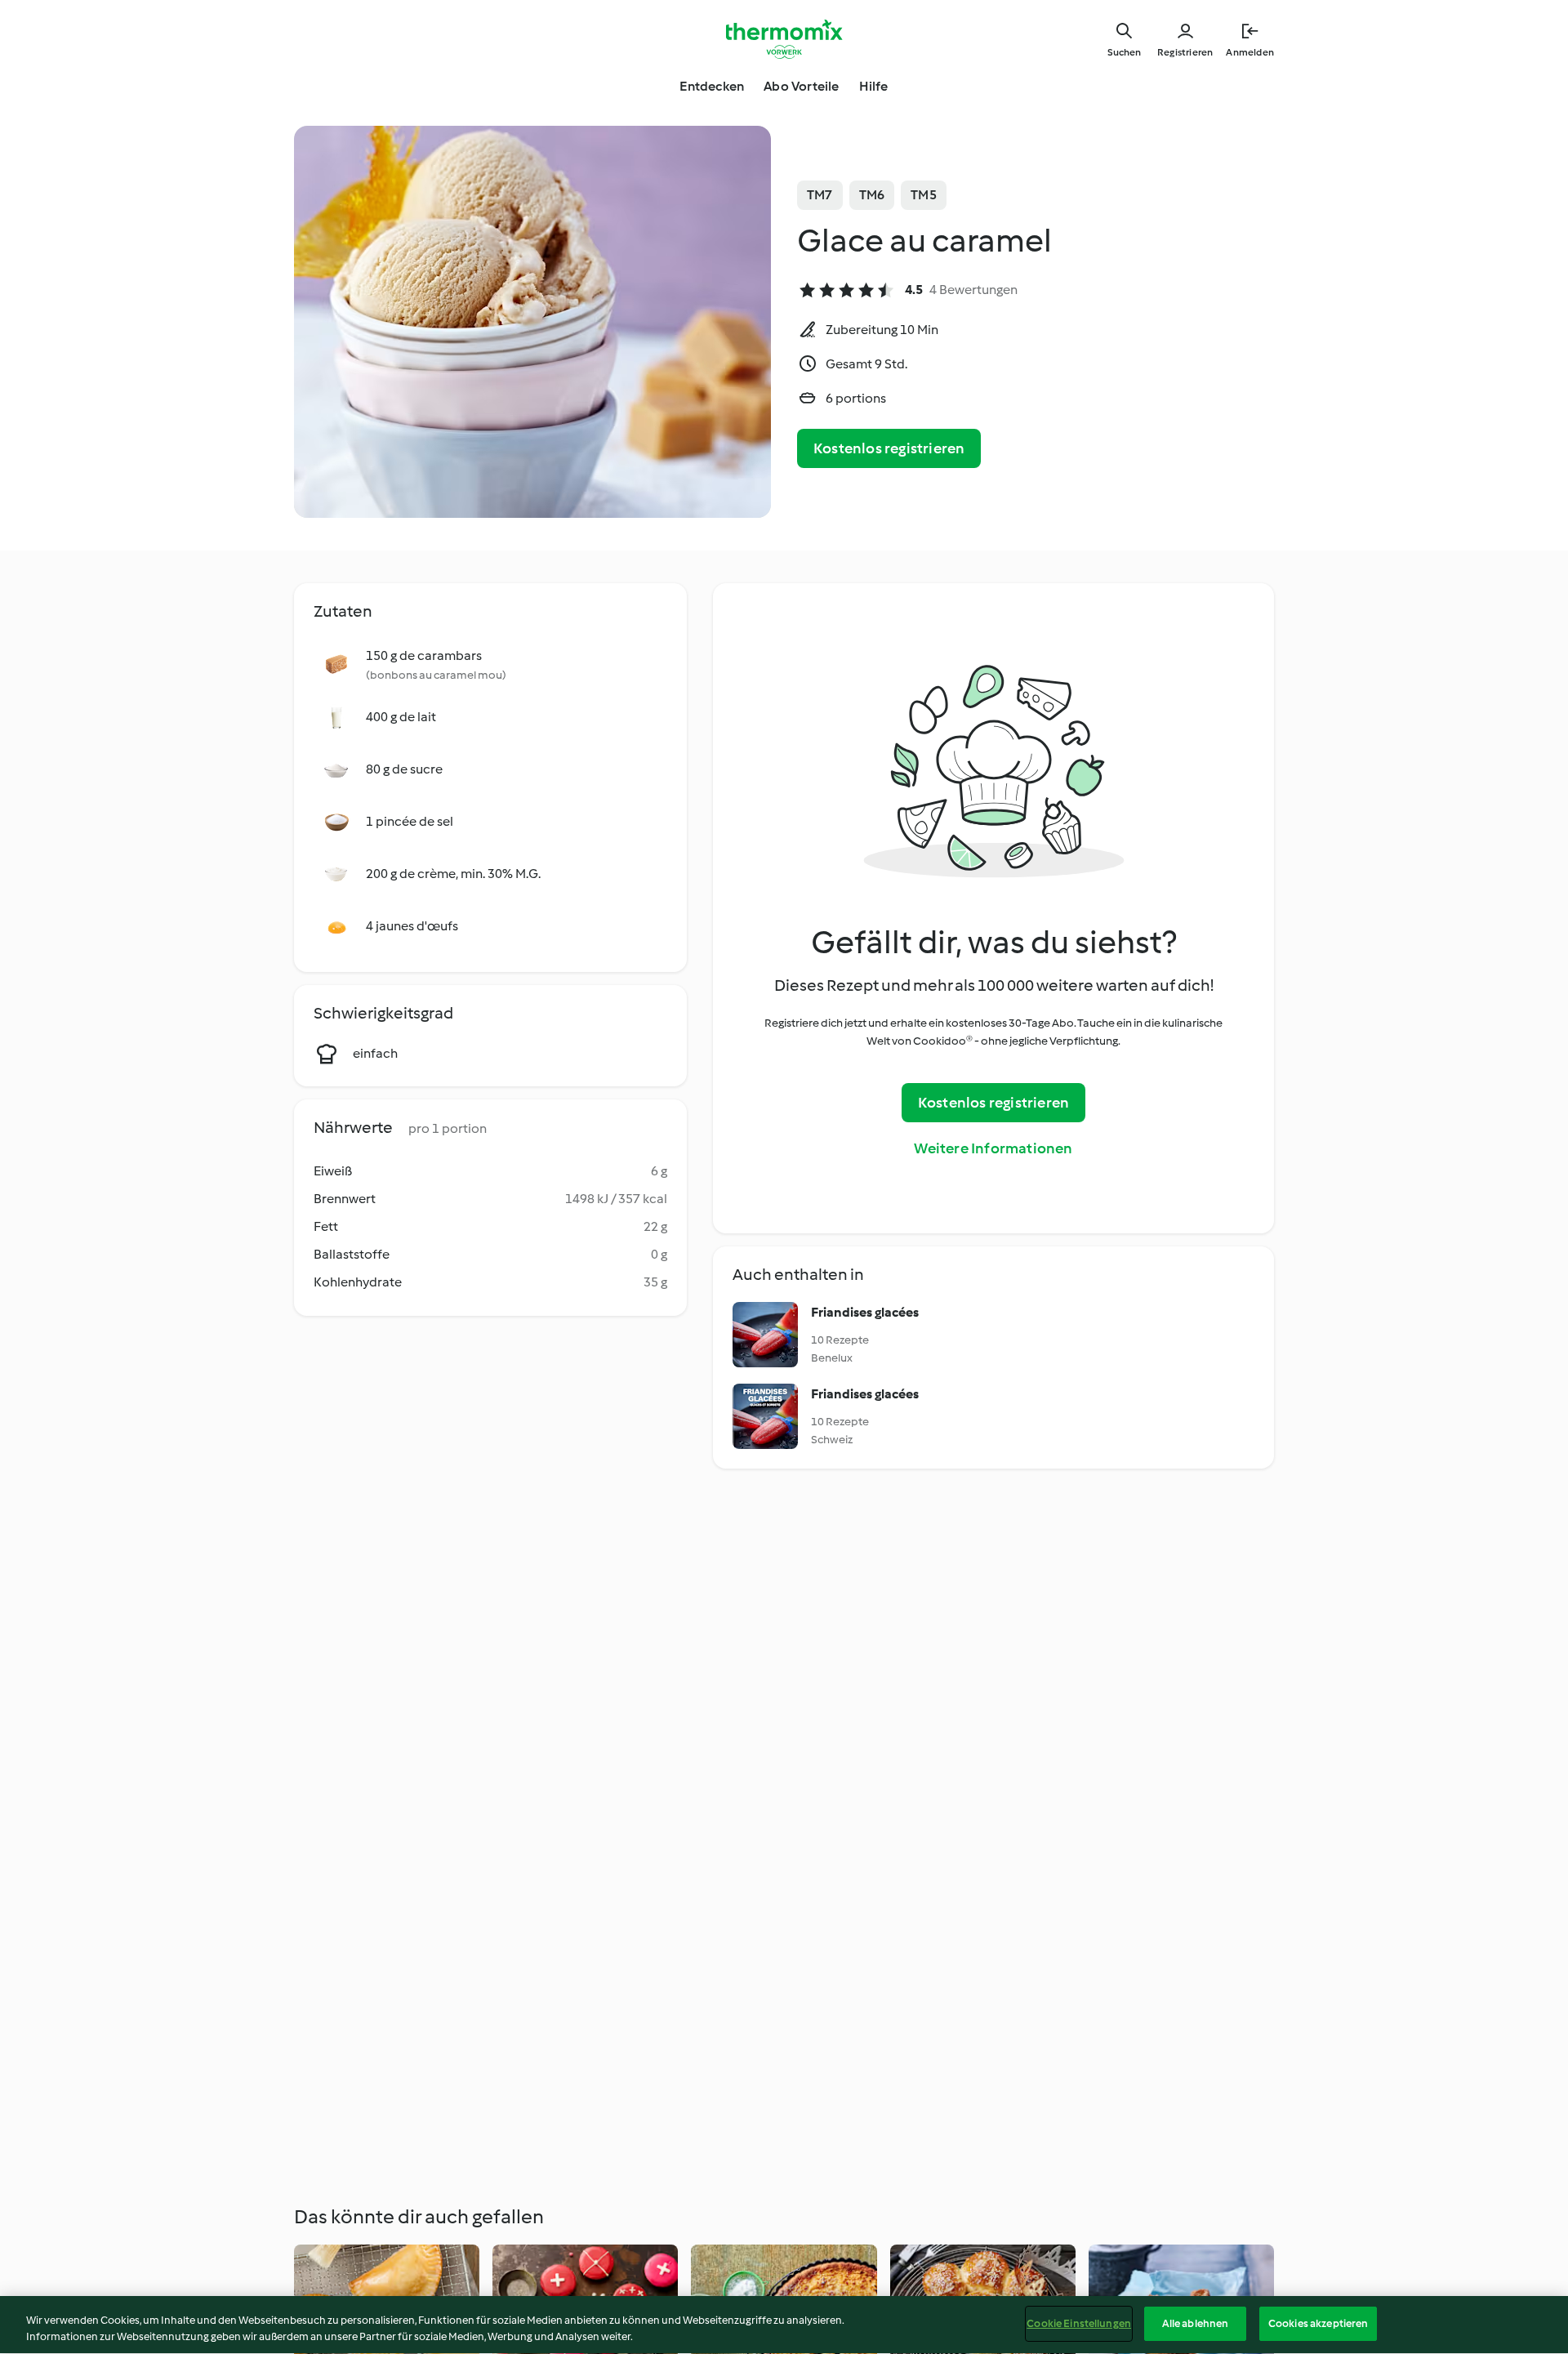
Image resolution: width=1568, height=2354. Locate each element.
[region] (784, 2325)
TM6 (872, 195)
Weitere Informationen (993, 1148)
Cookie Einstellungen (1079, 2323)
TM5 (924, 195)
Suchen (1124, 52)
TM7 (820, 195)
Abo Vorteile (801, 86)
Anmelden (1250, 52)
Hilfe (874, 86)
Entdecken (712, 86)
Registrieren (1185, 52)
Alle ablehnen (1196, 2323)
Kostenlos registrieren (889, 448)
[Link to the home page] (784, 39)
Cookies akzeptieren (1318, 2323)
